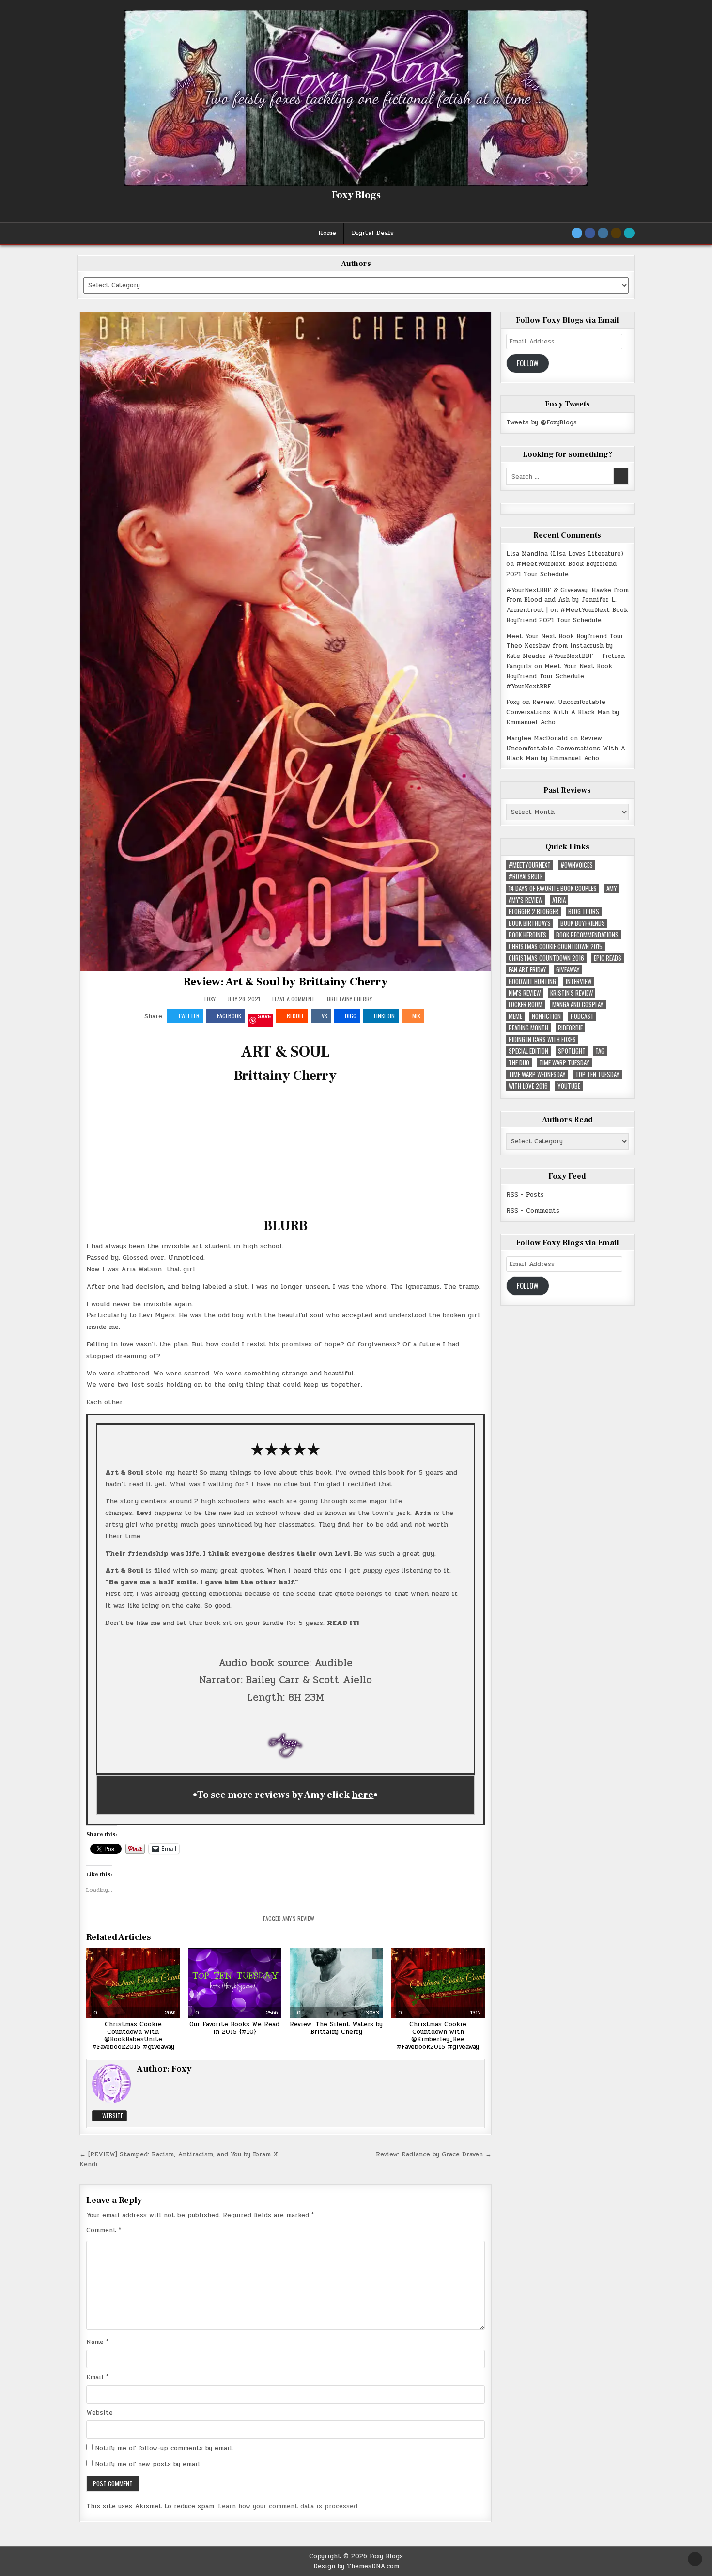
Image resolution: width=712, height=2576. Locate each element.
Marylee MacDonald (537, 738)
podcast (582, 1016)
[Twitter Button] (577, 233)
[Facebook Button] (590, 233)
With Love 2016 (528, 1086)
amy (612, 888)
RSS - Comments (533, 1211)
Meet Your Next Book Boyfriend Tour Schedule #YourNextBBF (559, 676)
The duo (519, 1063)
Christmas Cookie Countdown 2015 (556, 946)
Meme (515, 1016)
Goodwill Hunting (532, 981)
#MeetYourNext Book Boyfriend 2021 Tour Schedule (561, 569)
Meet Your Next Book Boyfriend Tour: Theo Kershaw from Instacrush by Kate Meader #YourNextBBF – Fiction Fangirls (565, 651)
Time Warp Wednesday (537, 1074)
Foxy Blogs (356, 195)
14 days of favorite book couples (553, 888)
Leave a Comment (294, 999)
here (363, 1795)
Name (97, 2342)
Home (327, 233)
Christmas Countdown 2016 (546, 958)
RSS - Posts (525, 1195)
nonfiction (546, 1016)
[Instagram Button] (603, 233)
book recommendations (587, 935)
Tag (600, 1051)
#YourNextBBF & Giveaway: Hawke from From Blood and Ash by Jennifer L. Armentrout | (567, 600)
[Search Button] (629, 233)
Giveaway (568, 970)
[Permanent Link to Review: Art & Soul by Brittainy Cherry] (286, 641)
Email (97, 2377)
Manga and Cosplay (578, 1005)
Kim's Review (525, 993)
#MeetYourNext (530, 865)
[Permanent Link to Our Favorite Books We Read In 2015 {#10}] (235, 1983)
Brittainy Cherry (349, 999)
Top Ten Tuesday (597, 1074)
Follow (528, 363)
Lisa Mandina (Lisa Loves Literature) (565, 554)
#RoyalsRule (526, 877)
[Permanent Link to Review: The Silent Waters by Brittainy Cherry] (336, 1983)
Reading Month (528, 1028)
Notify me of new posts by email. (148, 2464)
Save (264, 1017)
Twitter (189, 1016)
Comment (104, 2230)
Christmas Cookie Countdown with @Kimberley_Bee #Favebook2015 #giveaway (438, 2036)
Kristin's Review (572, 993)
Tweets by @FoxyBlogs (542, 422)
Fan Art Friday (527, 970)
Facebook (229, 1016)
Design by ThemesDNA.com (356, 2566)
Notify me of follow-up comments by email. (164, 2448)
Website (112, 2115)
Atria (559, 900)
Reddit (295, 1016)
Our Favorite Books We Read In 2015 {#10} (234, 2028)
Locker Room (526, 1005)
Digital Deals (373, 233)
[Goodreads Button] (616, 233)
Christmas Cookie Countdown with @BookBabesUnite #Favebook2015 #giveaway (133, 2036)
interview (579, 981)
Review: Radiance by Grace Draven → (434, 2154)
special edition (528, 1051)
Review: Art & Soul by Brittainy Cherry (285, 982)
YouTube (569, 1086)
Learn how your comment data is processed (288, 2506)
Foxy (210, 999)
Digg (351, 1016)
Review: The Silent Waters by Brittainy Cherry (336, 2028)
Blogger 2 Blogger (534, 912)
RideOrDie (570, 1028)
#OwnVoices (577, 865)
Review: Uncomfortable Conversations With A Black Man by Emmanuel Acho (563, 712)
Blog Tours (584, 912)
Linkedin (384, 1016)
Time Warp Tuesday (564, 1063)
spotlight (572, 1051)
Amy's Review (298, 1918)
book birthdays (530, 923)
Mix (416, 1016)
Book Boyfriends (583, 923)
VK (325, 1016)
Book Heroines (527, 935)
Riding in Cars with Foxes (542, 1039)
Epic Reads (608, 958)
